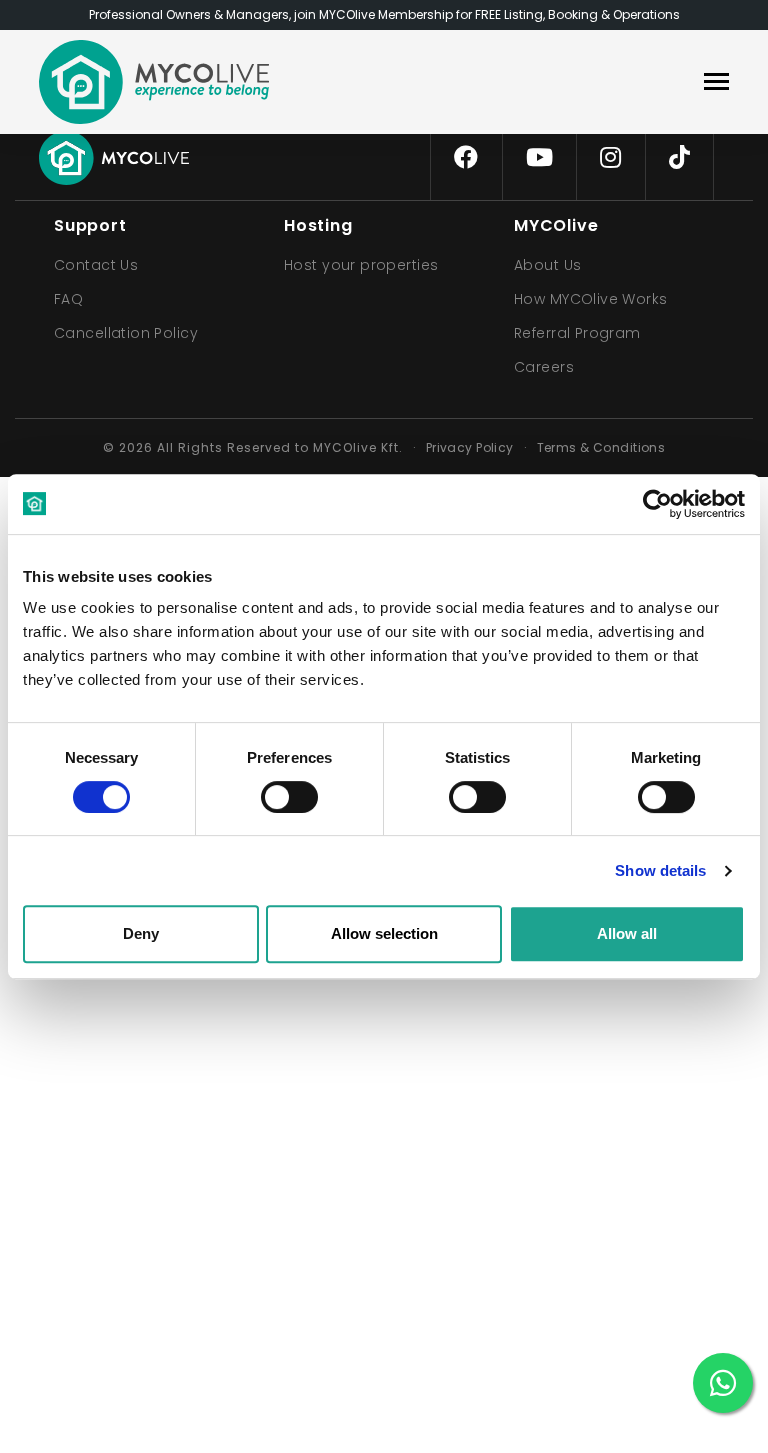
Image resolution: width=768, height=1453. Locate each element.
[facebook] (466, 158)
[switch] (273, 793)
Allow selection (384, 933)
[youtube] (539, 158)
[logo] (154, 82)
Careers (544, 367)
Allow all (627, 933)
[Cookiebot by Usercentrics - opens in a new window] (657, 504)
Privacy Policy (470, 447)
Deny (141, 933)
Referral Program (577, 333)
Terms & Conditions (601, 447)
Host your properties (361, 265)
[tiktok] (679, 158)
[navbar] (716, 83)
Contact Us (96, 265)
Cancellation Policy (126, 333)
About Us (547, 265)
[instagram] (610, 158)
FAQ (68, 299)
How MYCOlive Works (591, 299)
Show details (660, 870)
